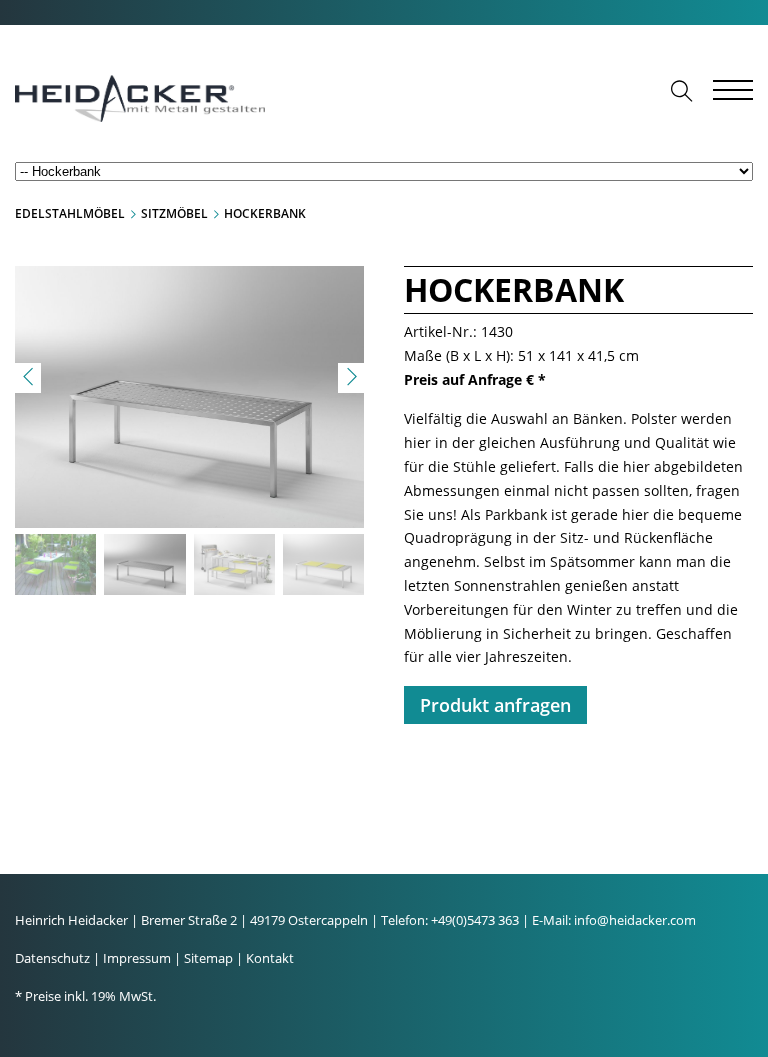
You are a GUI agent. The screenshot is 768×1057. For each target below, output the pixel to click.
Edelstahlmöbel (70, 213)
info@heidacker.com (635, 920)
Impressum (137, 958)
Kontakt (270, 958)
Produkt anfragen (495, 705)
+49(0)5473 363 (475, 920)
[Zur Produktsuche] (682, 92)
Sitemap (208, 958)
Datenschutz (52, 958)
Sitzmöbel (174, 213)
